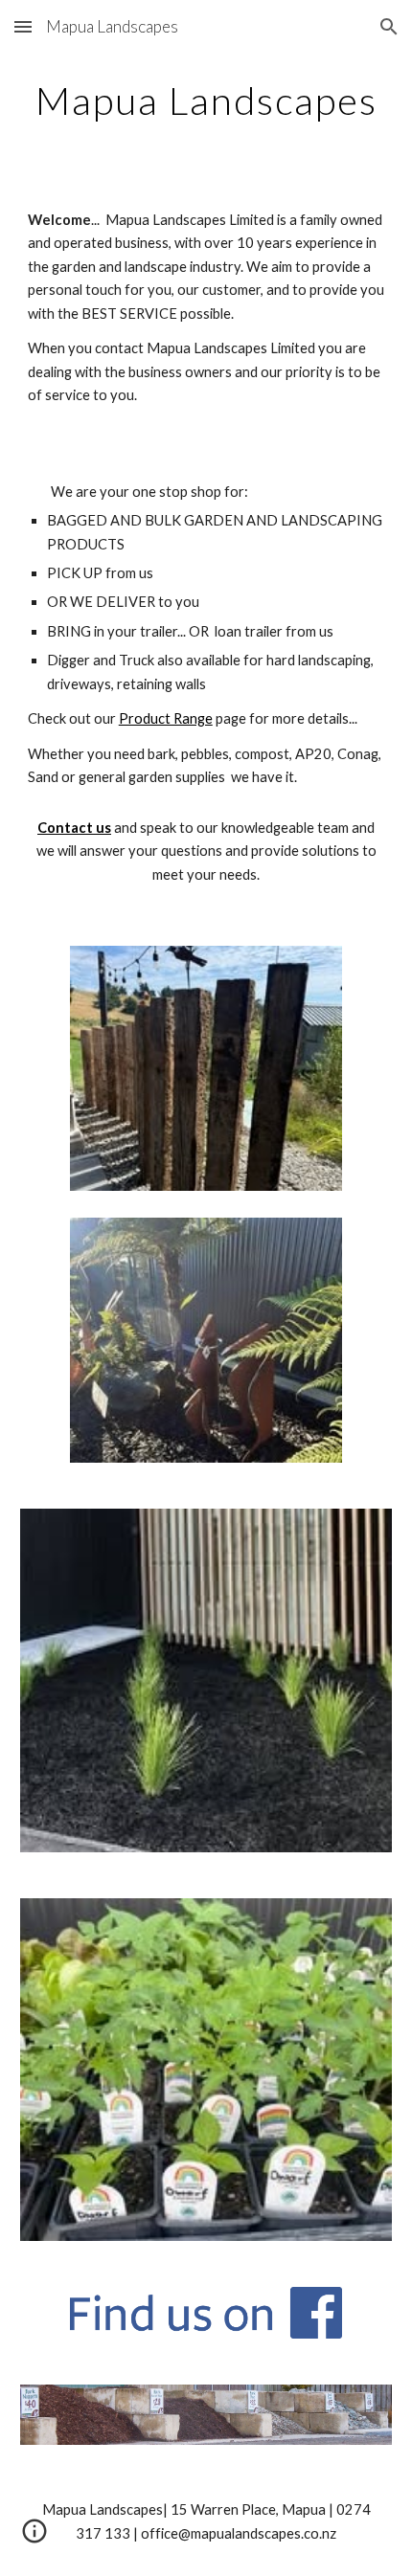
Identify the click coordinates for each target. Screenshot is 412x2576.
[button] (23, 26)
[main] (206, 101)
